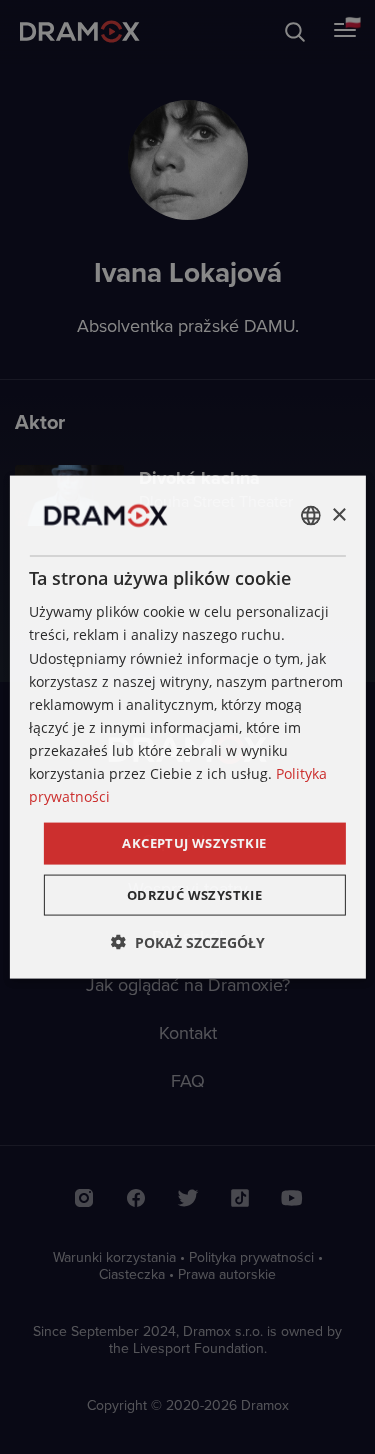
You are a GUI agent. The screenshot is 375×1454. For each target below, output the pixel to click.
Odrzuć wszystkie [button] (194, 894)
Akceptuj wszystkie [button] (194, 843)
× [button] (338, 514)
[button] (188, 941)
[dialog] (187, 727)
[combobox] (311, 516)
